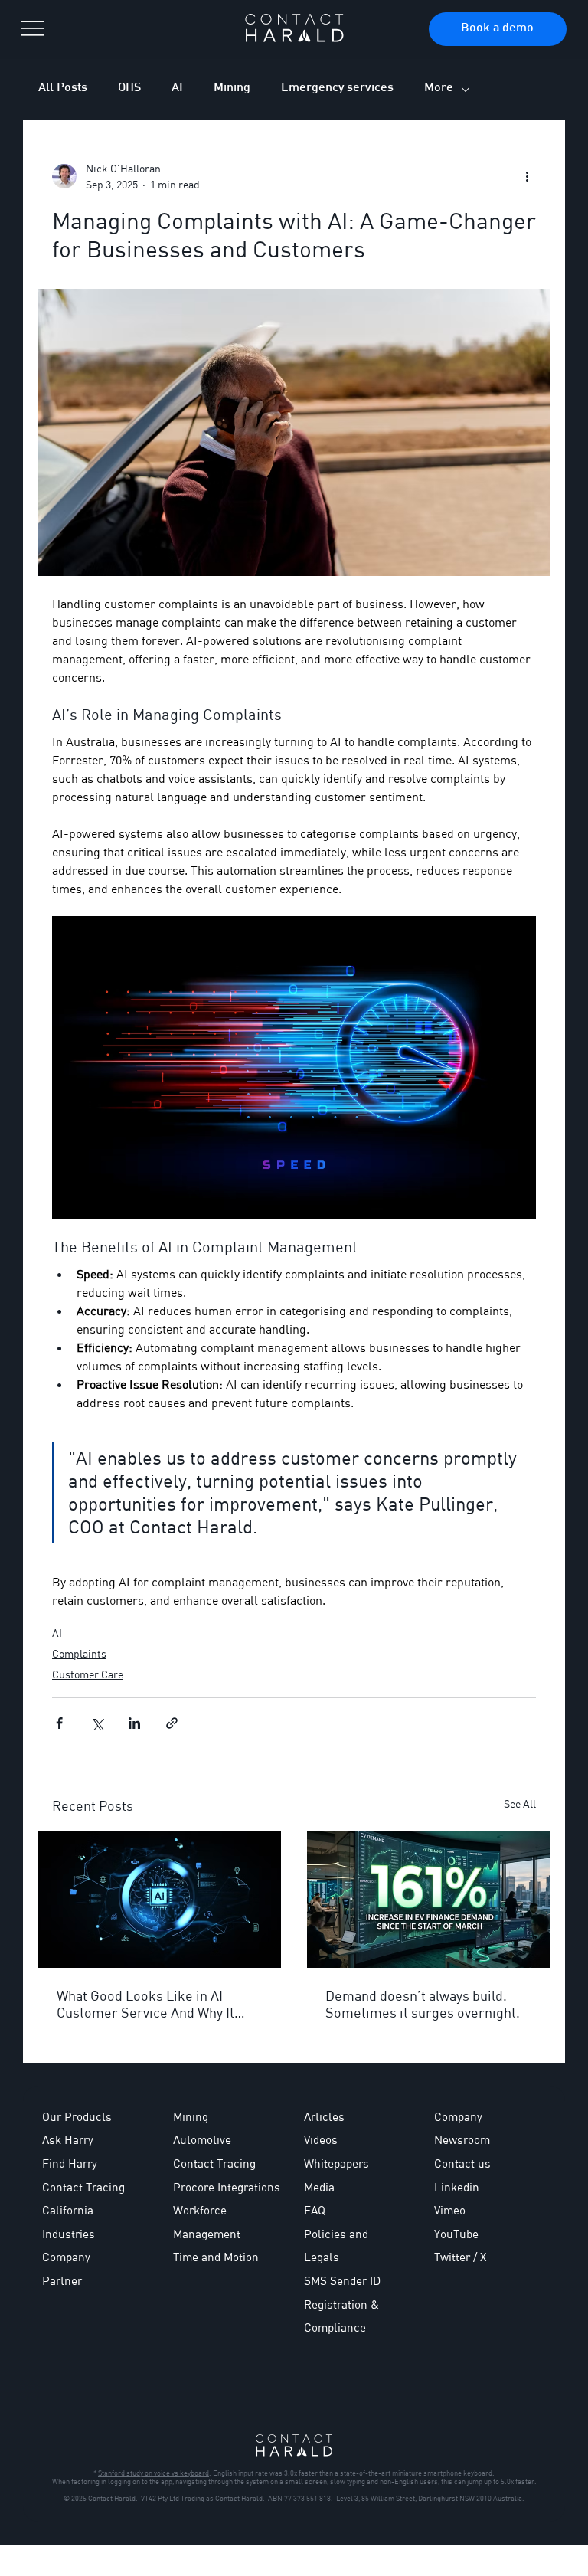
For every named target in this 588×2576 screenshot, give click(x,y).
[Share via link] (172, 1723)
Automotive (202, 2139)
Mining (232, 88)
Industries (69, 2234)
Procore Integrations (227, 2187)
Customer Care (88, 1674)
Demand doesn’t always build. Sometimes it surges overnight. (423, 2004)
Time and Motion (216, 2257)
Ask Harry (68, 2139)
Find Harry (70, 2163)
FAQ (315, 2210)
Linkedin (457, 2187)
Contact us (462, 2163)
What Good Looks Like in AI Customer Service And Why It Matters (145, 2004)
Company (458, 2116)
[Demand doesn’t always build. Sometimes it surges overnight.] (428, 1900)
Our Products (77, 2116)
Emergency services (337, 88)
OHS (129, 88)
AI (177, 88)
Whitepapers (336, 2163)
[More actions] (527, 176)
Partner (62, 2280)
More (439, 88)
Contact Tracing (214, 2163)
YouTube (456, 2234)
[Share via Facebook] (59, 1723)
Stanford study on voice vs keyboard (154, 2473)
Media (319, 2187)
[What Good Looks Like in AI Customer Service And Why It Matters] (160, 1900)
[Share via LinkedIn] (134, 1723)
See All (520, 1804)
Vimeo (450, 2210)
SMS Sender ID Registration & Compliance (342, 2304)
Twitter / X (460, 2257)
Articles (324, 2116)
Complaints (79, 1653)
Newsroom (462, 2139)
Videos (321, 2139)
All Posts (63, 88)
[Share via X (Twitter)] (97, 1723)
